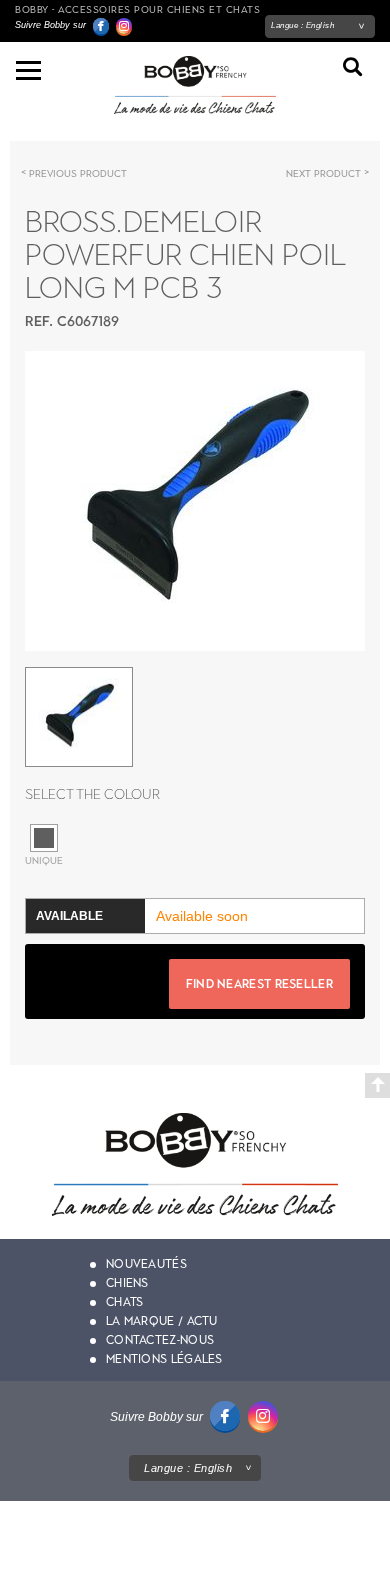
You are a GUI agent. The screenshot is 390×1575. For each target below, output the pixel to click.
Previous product (78, 173)
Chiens (127, 1283)
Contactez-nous (160, 1340)
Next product (323, 173)
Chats (125, 1302)
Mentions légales (164, 1359)
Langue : (302, 25)
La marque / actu (162, 1321)
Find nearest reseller (259, 984)
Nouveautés (146, 1264)
